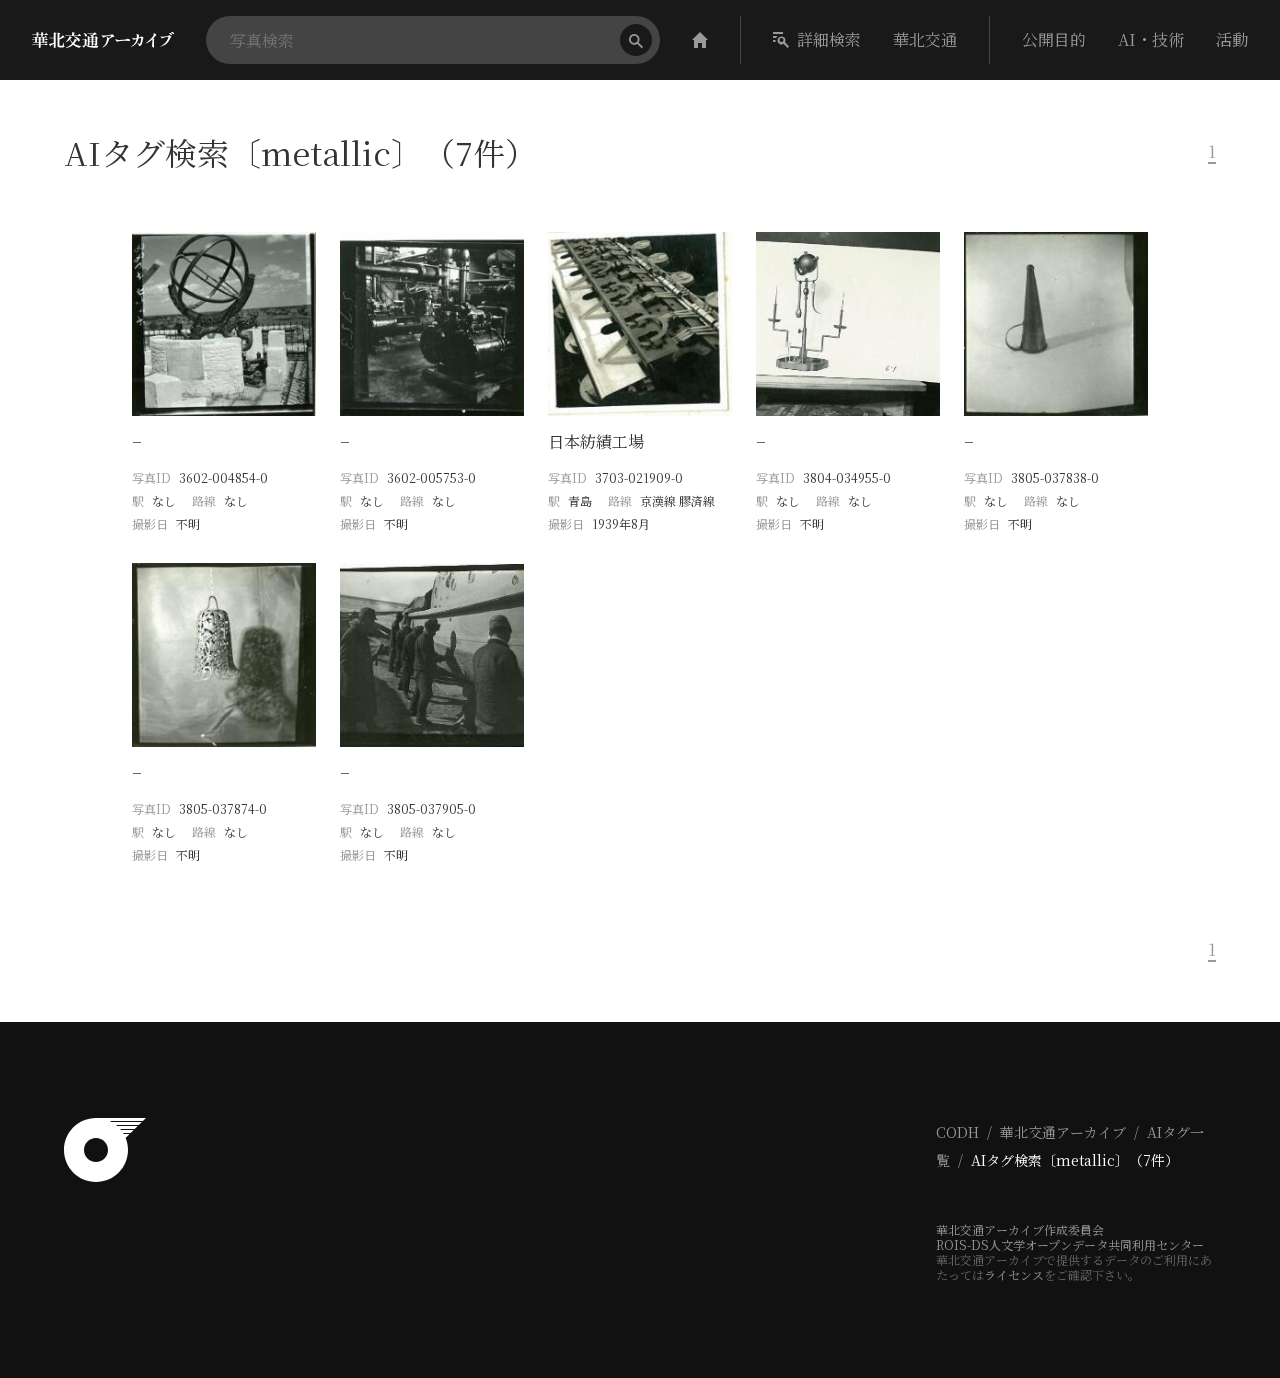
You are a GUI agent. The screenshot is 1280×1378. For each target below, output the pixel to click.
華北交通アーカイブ (1063, 1132)
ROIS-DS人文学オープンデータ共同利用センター (1070, 1244)
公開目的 (1054, 39)
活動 (1232, 39)
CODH (957, 1132)
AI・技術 (1151, 39)
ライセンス (1014, 1274)
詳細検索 (829, 39)
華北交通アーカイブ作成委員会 (1020, 1229)
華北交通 (925, 39)
